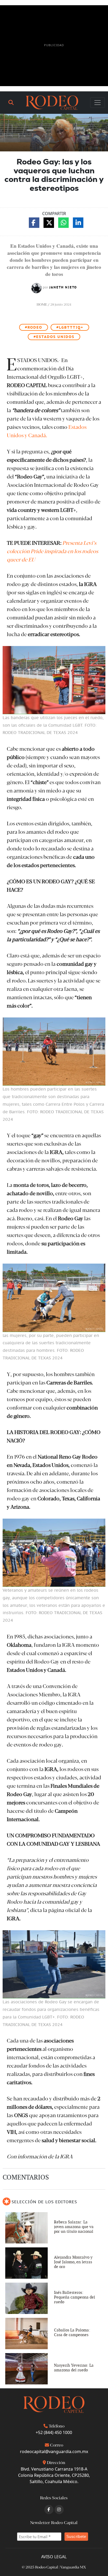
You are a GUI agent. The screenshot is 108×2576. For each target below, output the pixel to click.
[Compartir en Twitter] (49, 223)
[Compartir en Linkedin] (78, 223)
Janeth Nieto (63, 287)
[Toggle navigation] (98, 103)
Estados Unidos (54, 337)
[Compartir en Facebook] (34, 223)
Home (42, 304)
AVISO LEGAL (54, 2557)
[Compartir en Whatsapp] (63, 223)
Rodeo (34, 327)
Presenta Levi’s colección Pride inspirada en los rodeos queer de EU (52, 551)
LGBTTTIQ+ (70, 327)
